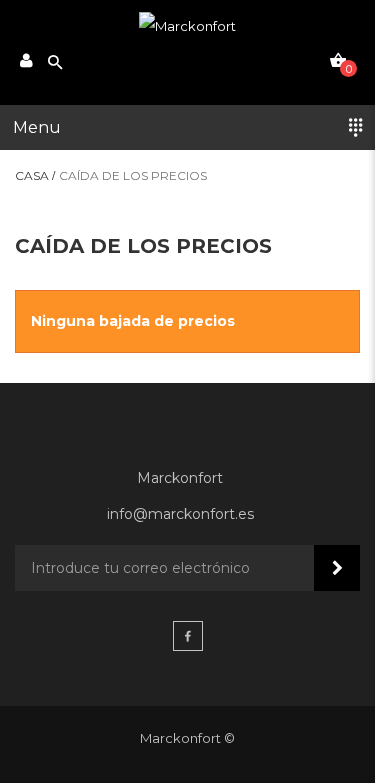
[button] (187, 127)
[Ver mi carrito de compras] (338, 60)
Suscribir (337, 568)
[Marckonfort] (187, 26)
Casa (32, 176)
